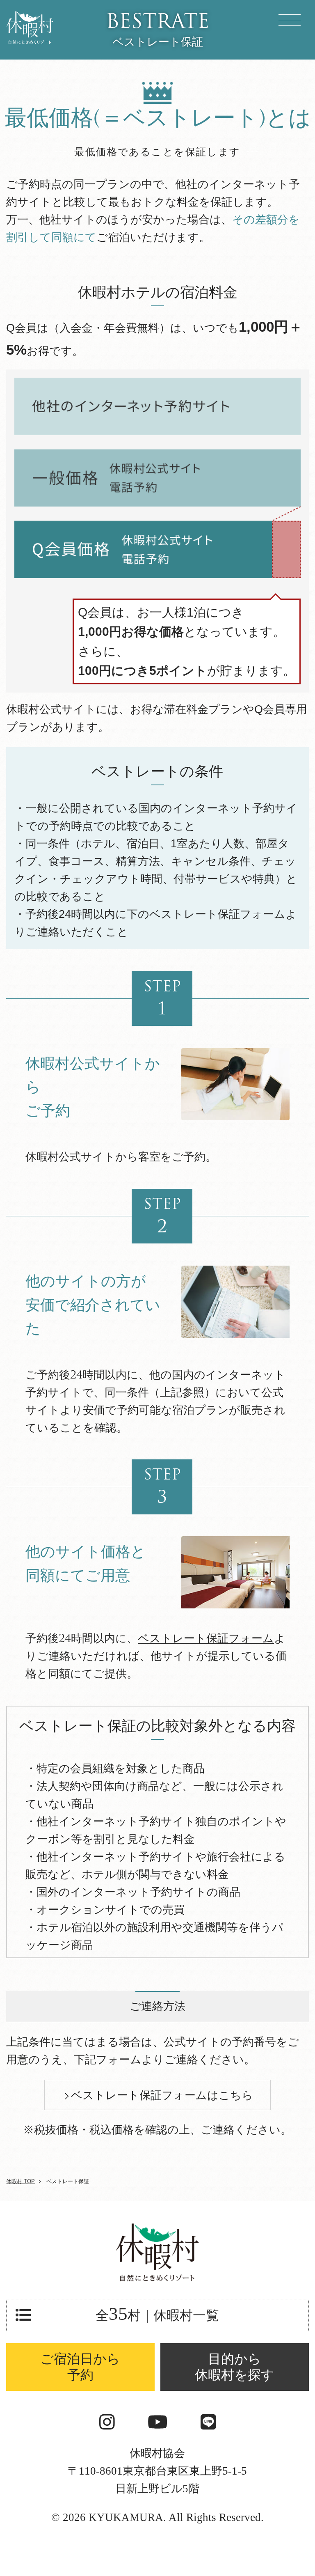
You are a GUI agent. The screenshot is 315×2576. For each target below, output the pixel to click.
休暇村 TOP (21, 2181)
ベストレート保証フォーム (206, 1639)
